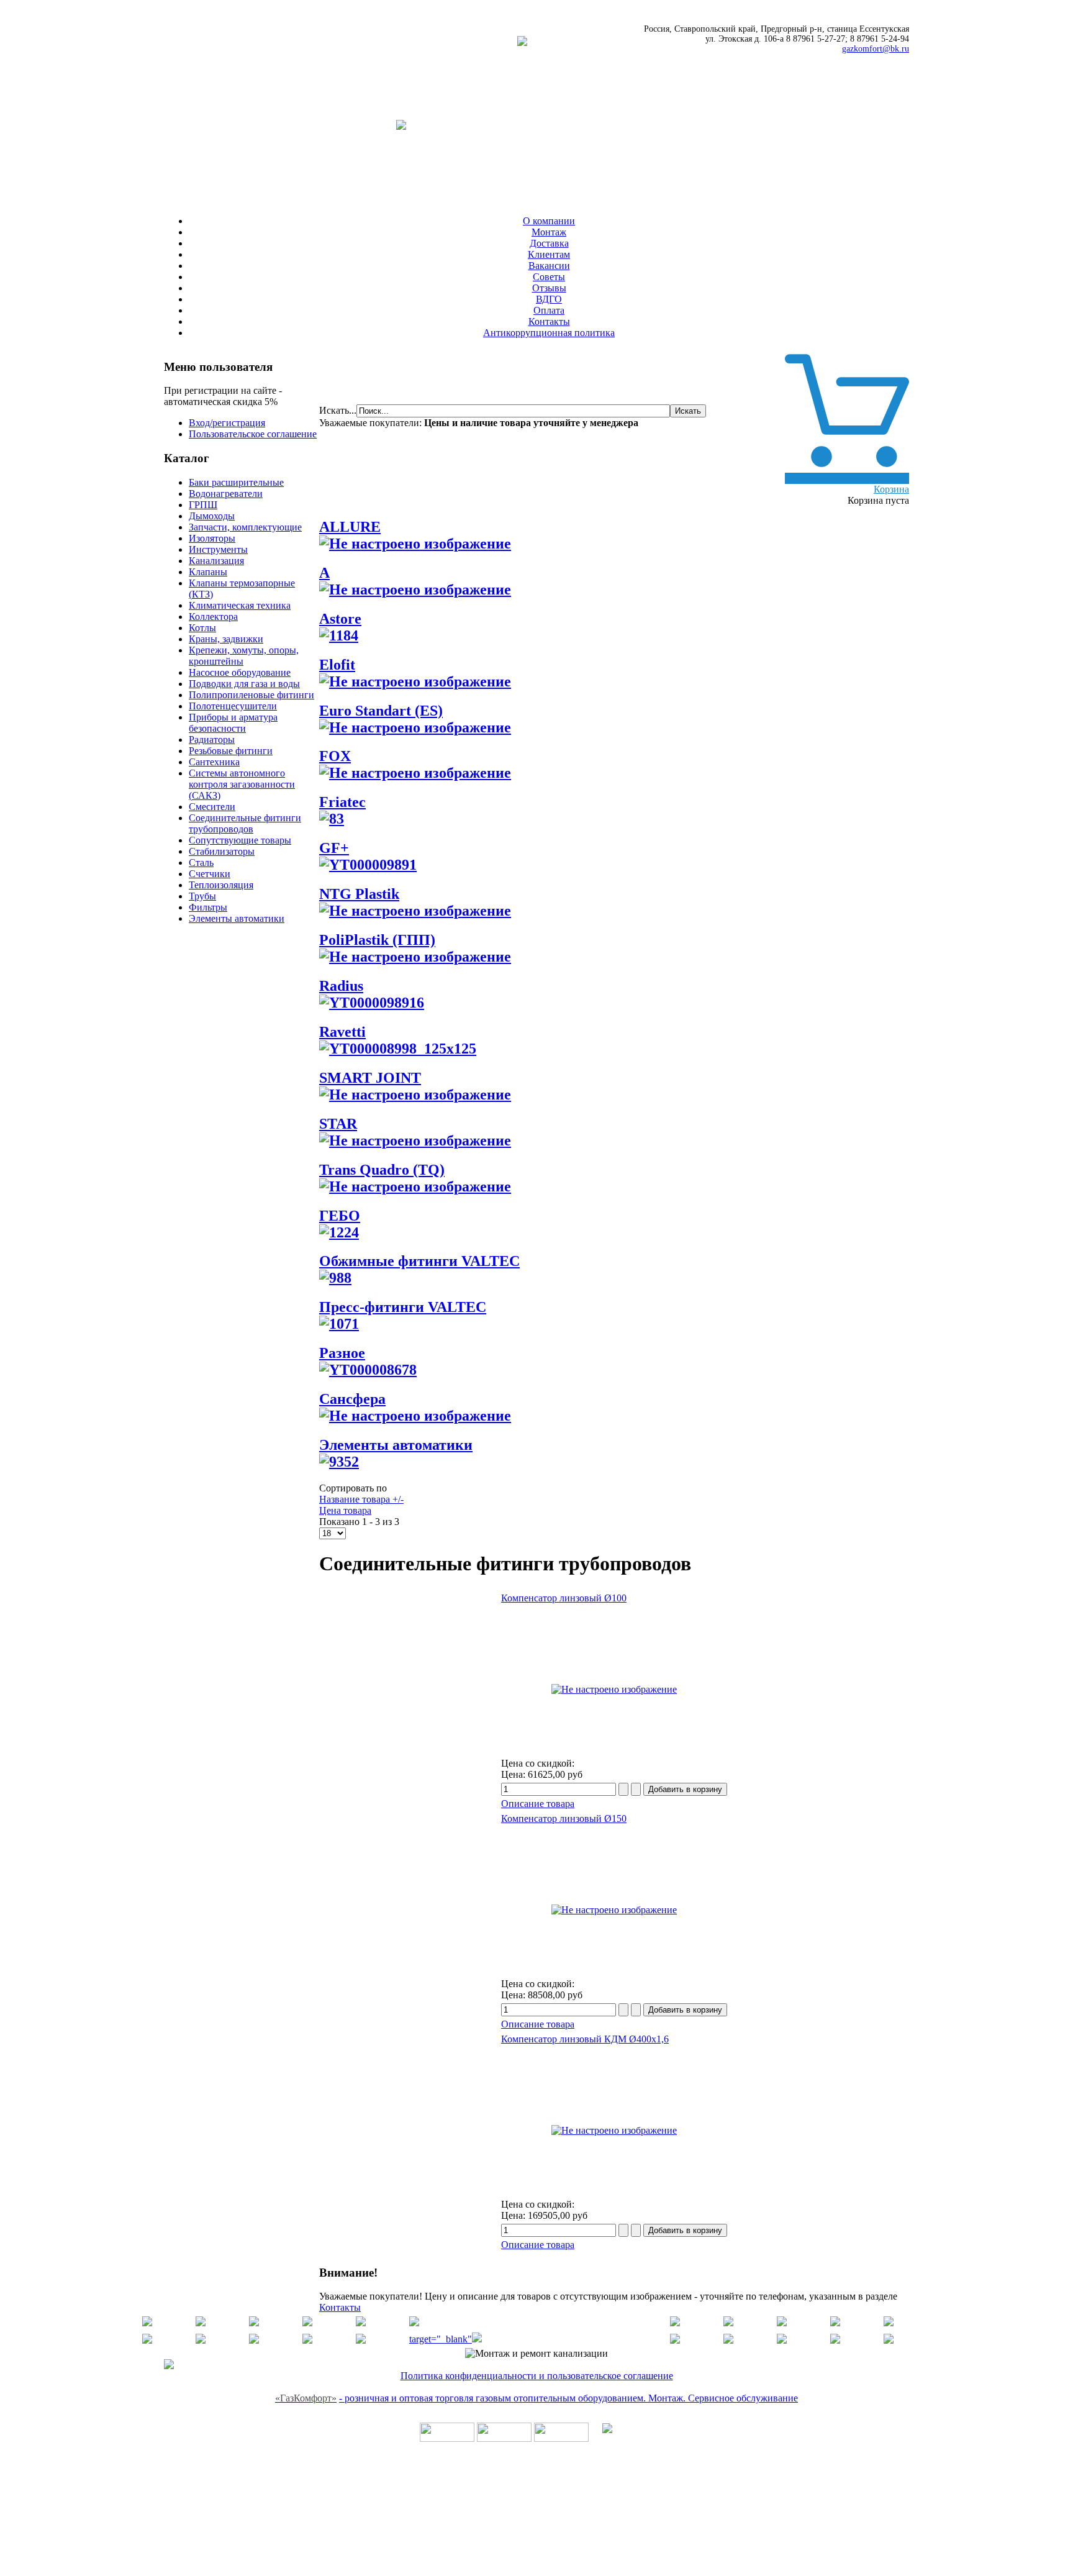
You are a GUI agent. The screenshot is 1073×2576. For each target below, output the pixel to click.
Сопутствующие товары (240, 840)
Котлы (202, 628)
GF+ (334, 848)
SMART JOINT (370, 1078)
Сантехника (214, 762)
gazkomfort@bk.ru (876, 49)
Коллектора (213, 617)
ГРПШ (203, 505)
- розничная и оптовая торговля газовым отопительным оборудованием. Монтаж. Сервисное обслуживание (568, 2398)
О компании (549, 221)
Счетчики (210, 874)
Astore (340, 619)
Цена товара (345, 1510)
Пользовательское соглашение (253, 434)
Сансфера (352, 1399)
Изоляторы (212, 538)
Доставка (549, 243)
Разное (342, 1353)
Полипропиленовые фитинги (251, 695)
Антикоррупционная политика (549, 333)
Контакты (549, 321)
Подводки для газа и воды (244, 684)
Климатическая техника (240, 605)
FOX (335, 756)
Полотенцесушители (233, 706)
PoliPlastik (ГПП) (377, 940)
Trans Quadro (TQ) (382, 1170)
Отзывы (549, 288)
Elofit (337, 665)
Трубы (202, 896)
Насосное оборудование (240, 672)
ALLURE (350, 527)
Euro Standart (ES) (381, 711)
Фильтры (208, 907)
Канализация (216, 561)
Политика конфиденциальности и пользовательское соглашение (537, 2376)
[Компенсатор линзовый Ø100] (614, 1689)
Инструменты (218, 549)
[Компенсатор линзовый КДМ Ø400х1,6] (614, 2130)
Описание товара (538, 1804)
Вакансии (549, 266)
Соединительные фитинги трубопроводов (245, 823)
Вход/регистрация (227, 423)
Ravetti (342, 1032)
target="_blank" (441, 2339)
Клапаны (208, 572)
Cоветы (549, 277)
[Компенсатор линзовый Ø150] (614, 1910)
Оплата (549, 310)
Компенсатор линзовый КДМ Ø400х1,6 (585, 2039)
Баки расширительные (236, 482)
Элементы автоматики (237, 918)
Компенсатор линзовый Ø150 (564, 1818)
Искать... (338, 410)
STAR (338, 1124)
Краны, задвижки (226, 639)
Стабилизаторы (222, 851)
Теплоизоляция (221, 885)
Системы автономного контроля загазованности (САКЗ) (242, 784)
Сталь (201, 862)
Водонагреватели (226, 494)
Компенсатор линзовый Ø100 (564, 1598)
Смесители (212, 807)
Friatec (342, 802)
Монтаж (549, 232)
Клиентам (549, 254)
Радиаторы (212, 740)
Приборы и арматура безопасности (233, 723)
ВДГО (549, 299)
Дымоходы (212, 516)
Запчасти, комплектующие (245, 527)
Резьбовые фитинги (231, 751)
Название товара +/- (361, 1499)
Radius (341, 986)
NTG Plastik (359, 894)
